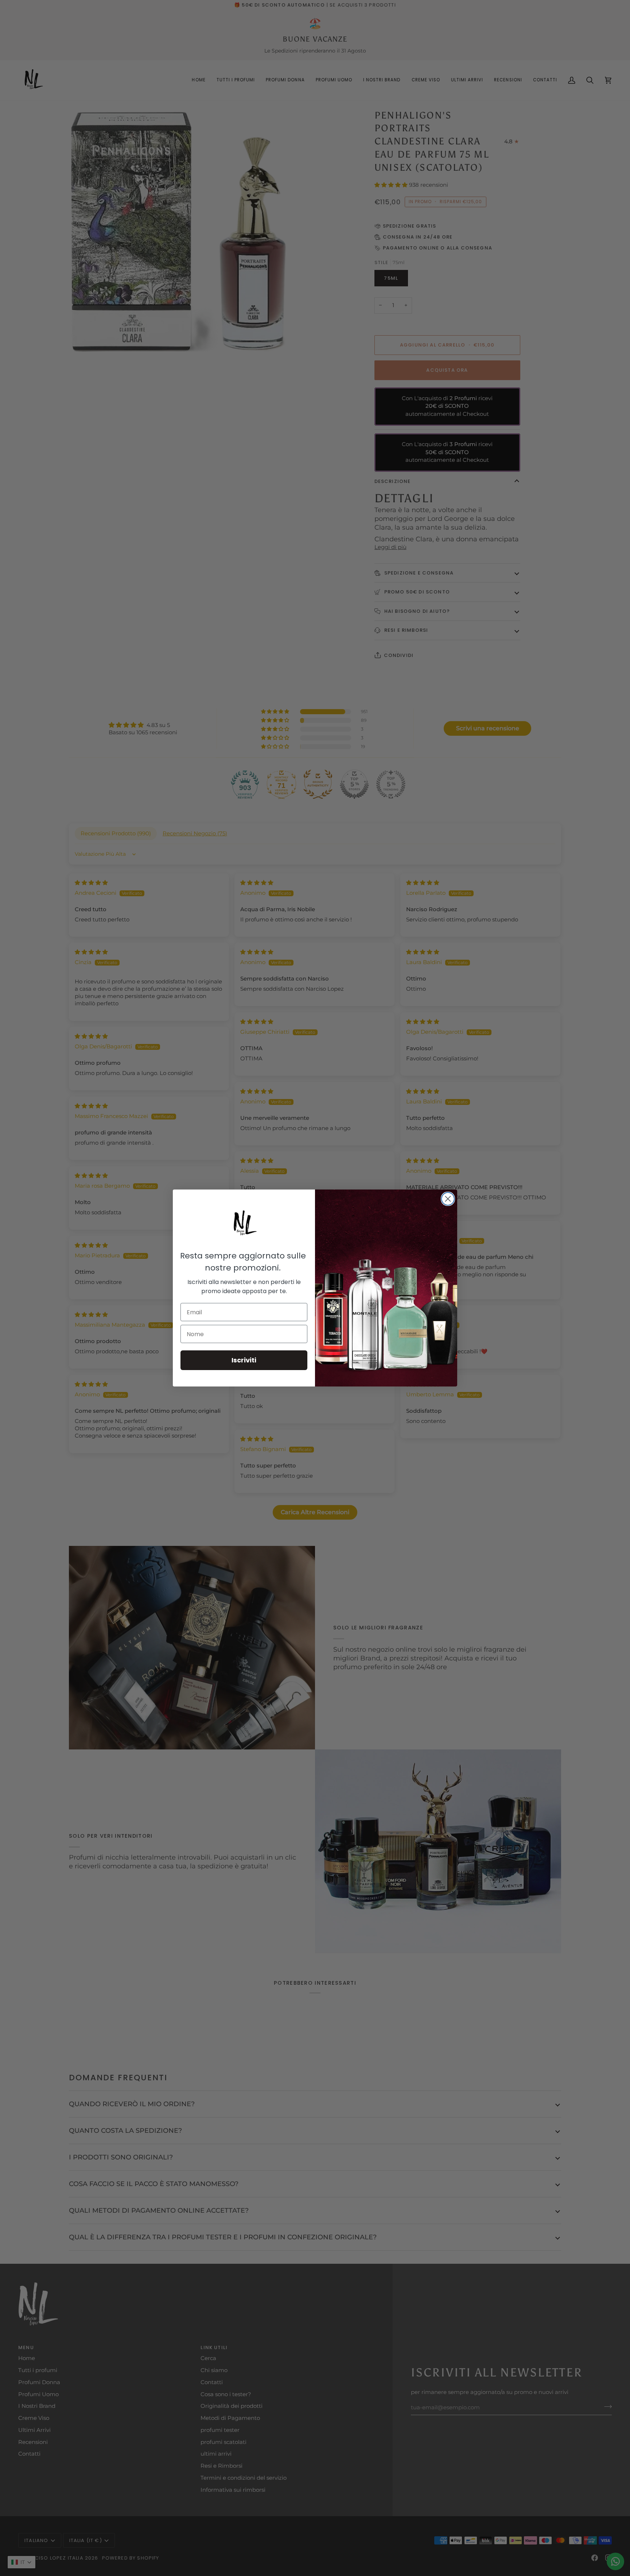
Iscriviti (244, 1360)
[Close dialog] (448, 1199)
